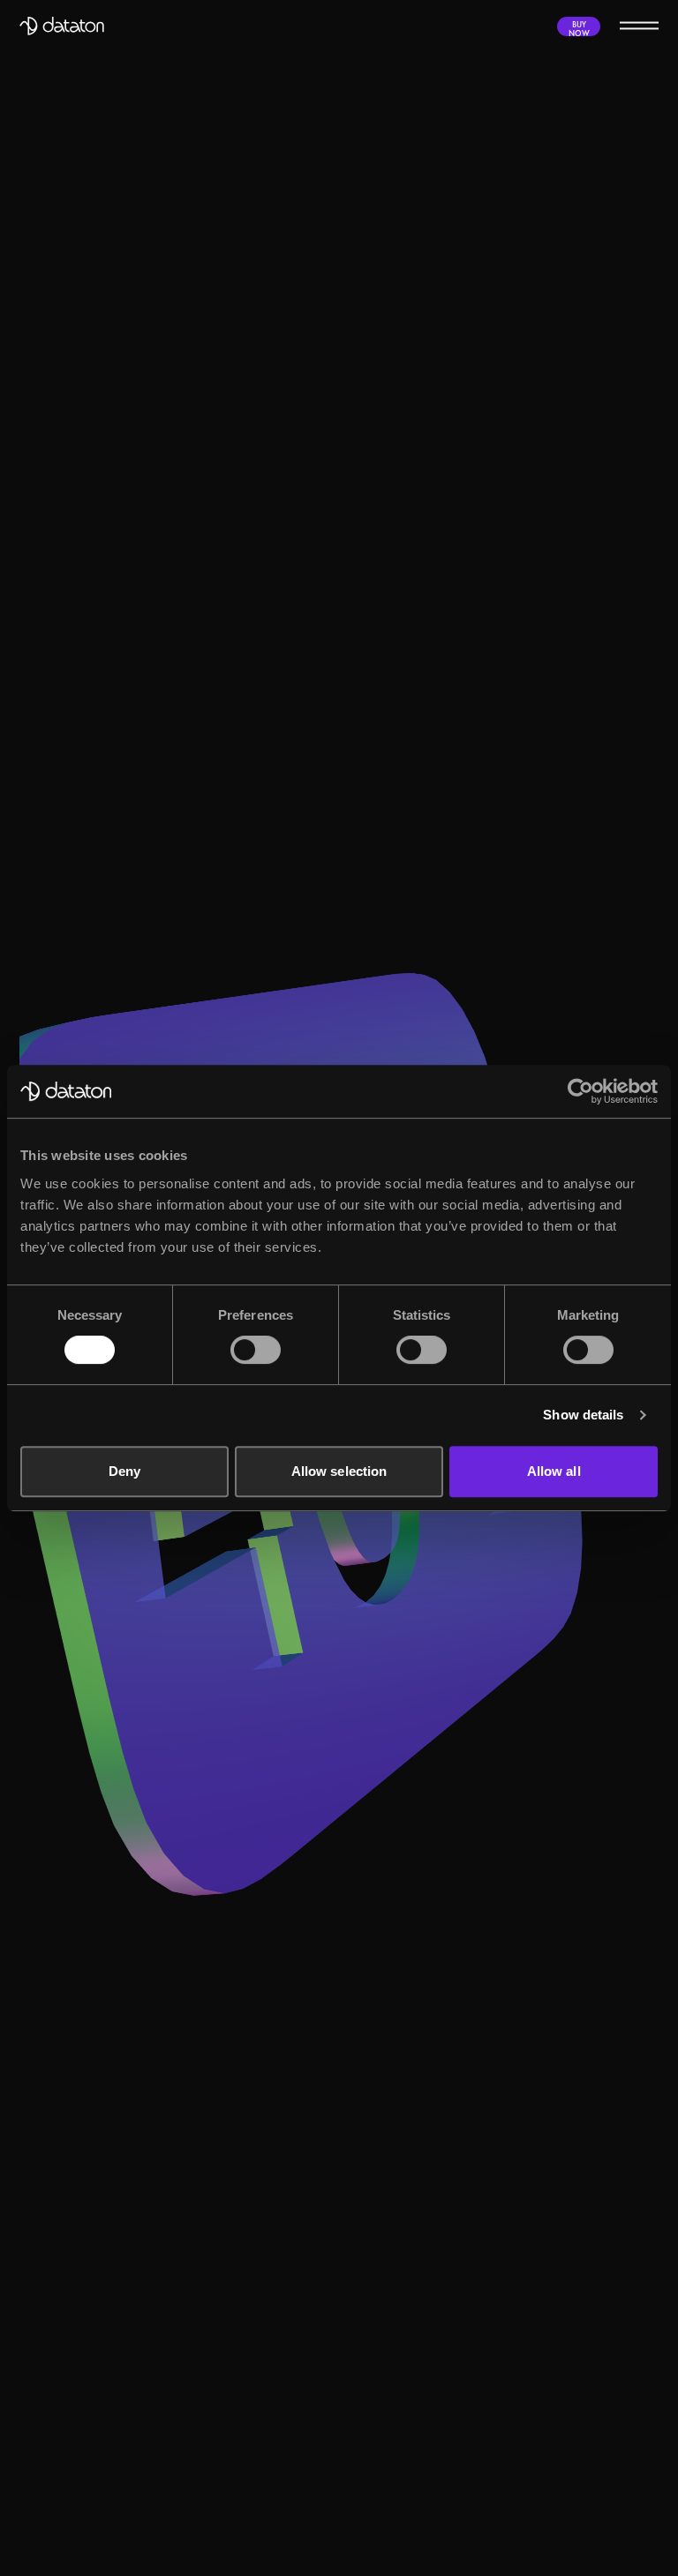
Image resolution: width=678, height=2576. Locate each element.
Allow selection (339, 1471)
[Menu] (639, 25)
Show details (583, 1415)
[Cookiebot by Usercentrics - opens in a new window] (580, 1091)
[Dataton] (62, 26)
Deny (124, 1471)
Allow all (554, 1471)
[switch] (256, 1350)
